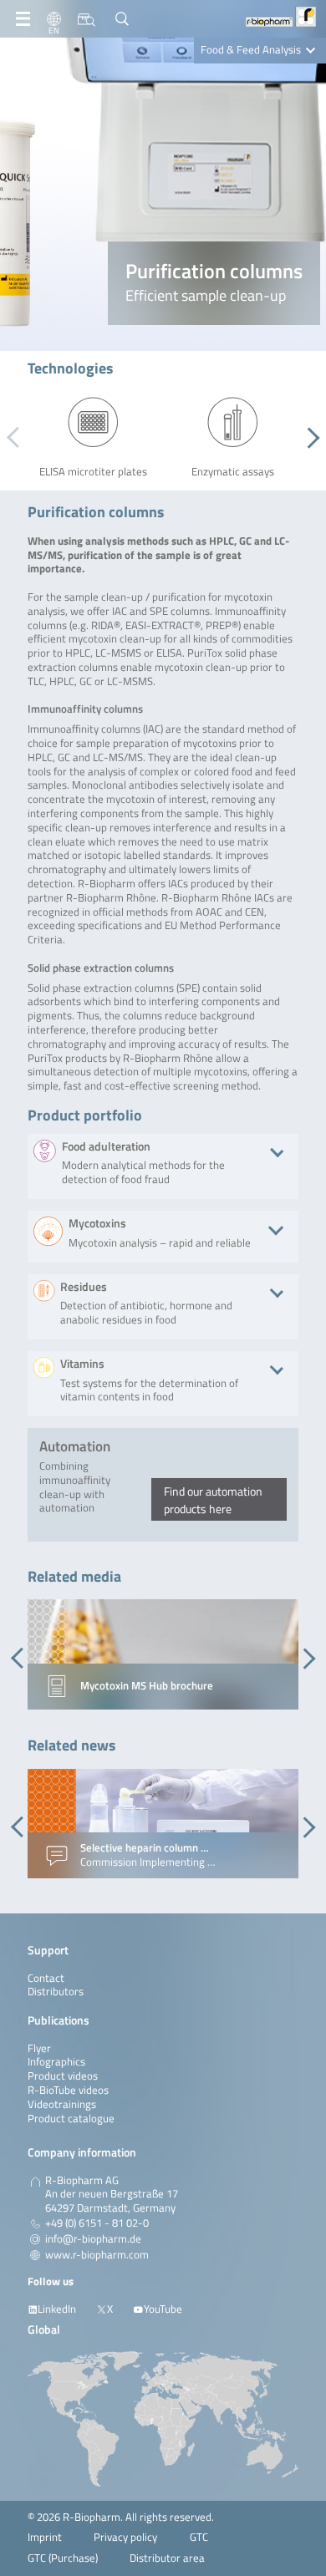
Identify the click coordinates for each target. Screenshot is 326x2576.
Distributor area (167, 2558)
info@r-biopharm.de (93, 2239)
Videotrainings (62, 2104)
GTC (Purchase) (63, 2558)
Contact (46, 1978)
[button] (309, 438)
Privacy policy (125, 2537)
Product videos (63, 2076)
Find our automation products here (213, 1500)
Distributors (56, 1992)
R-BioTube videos (68, 2090)
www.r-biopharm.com (97, 2255)
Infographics (56, 2062)
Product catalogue (71, 2119)
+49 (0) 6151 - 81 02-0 (97, 2223)
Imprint (45, 2537)
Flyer (39, 2048)
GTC (199, 2537)
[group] (163, 1654)
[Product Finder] (87, 19)
